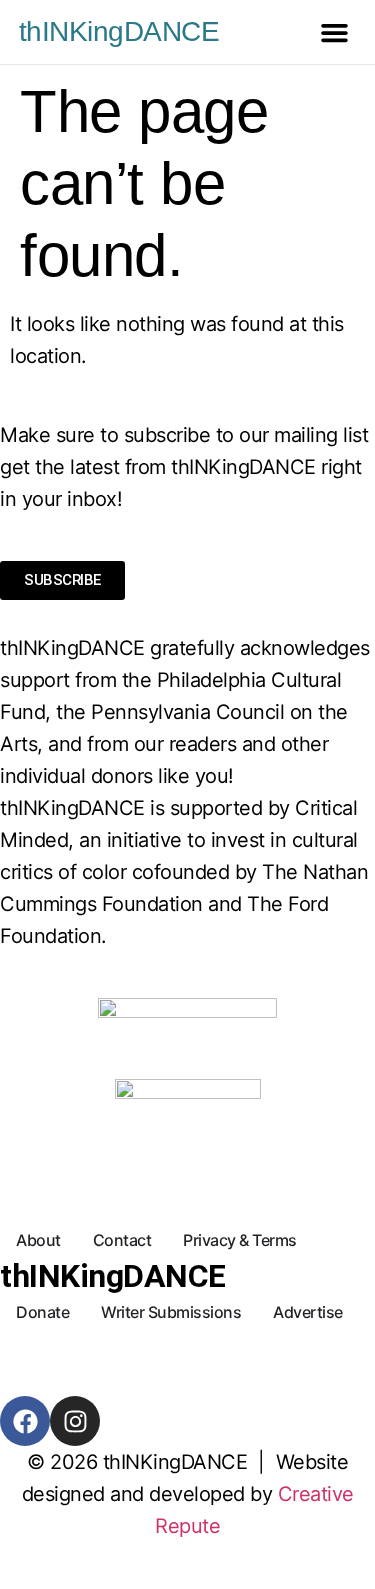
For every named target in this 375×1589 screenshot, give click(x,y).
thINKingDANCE (119, 31)
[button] (335, 32)
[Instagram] (75, 1421)
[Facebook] (25, 1421)
